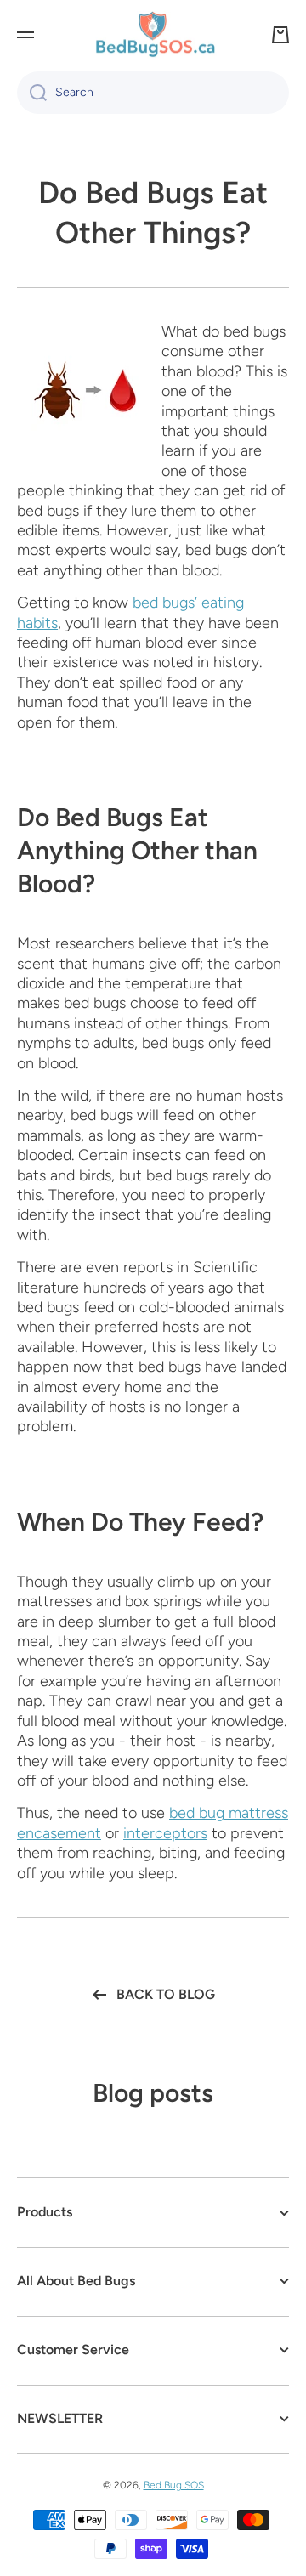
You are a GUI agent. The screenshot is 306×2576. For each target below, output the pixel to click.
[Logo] (153, 35)
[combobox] (153, 93)
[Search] (32, 93)
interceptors (165, 1833)
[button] (280, 35)
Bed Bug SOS (174, 2485)
